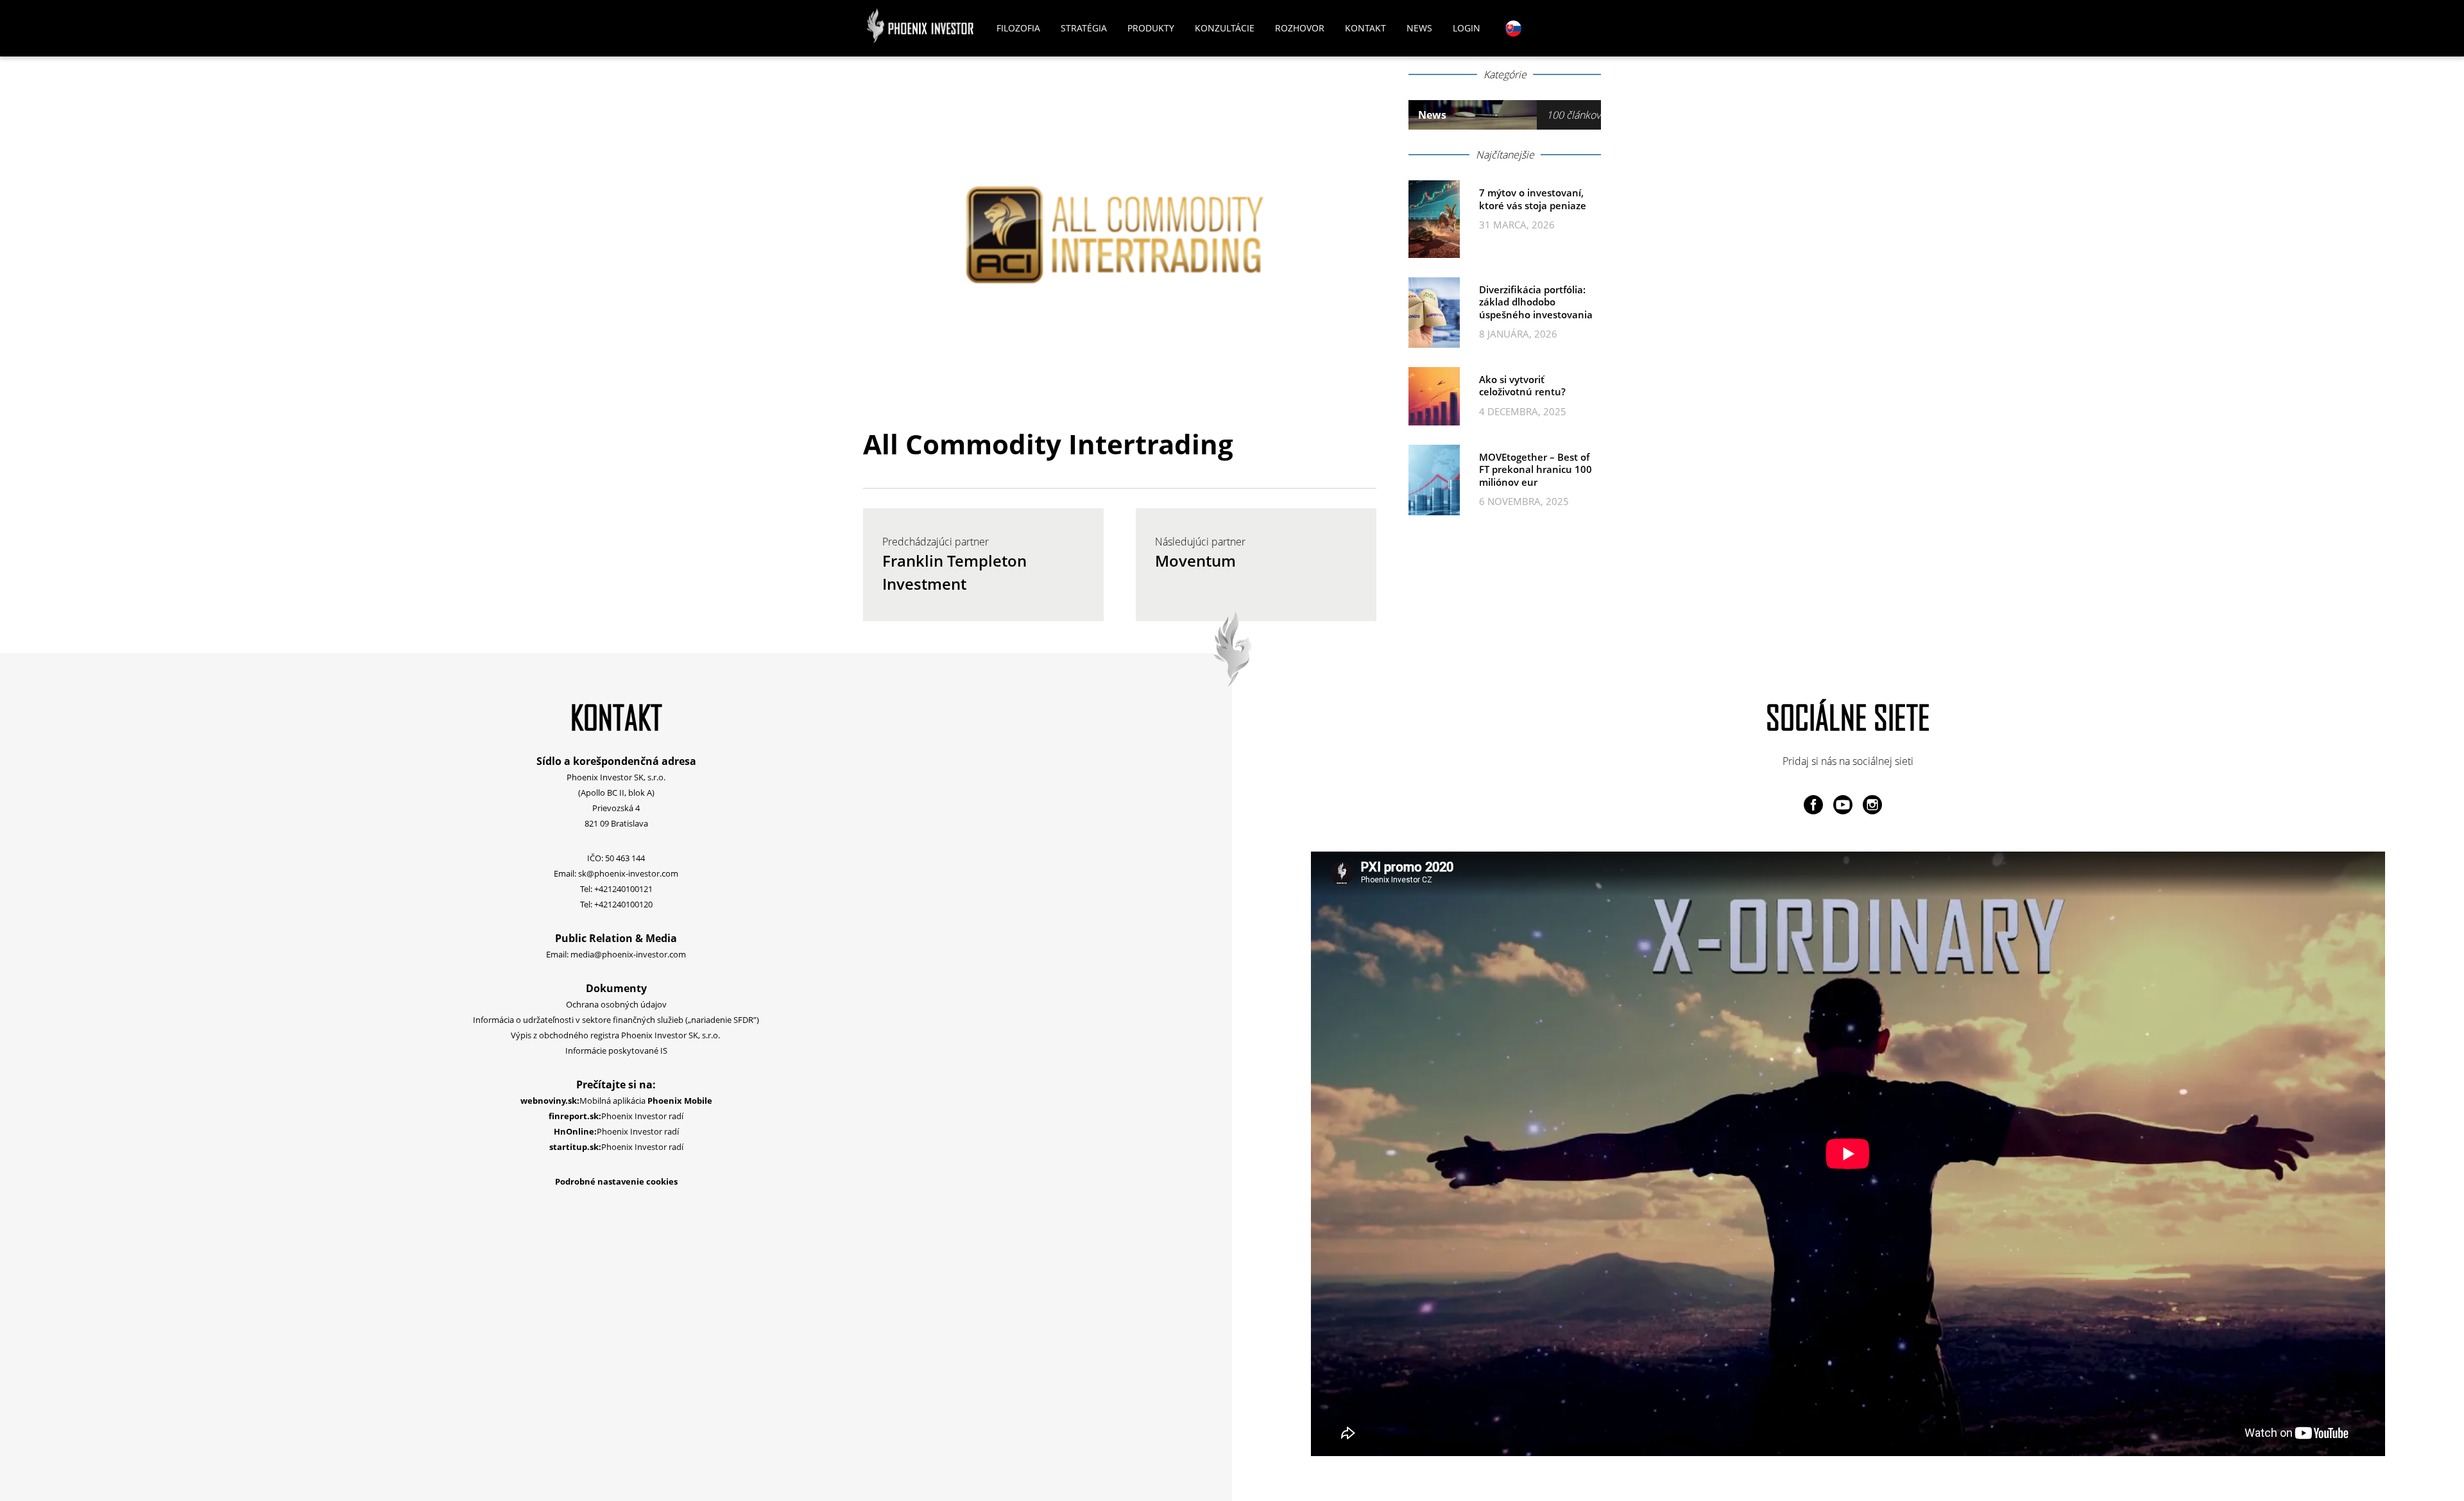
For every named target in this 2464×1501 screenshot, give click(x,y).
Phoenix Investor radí (616, 1116)
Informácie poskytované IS (616, 1051)
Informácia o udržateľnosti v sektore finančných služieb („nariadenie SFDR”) (616, 1020)
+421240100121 (623, 889)
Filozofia (1018, 28)
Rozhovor (1300, 28)
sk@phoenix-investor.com (628, 873)
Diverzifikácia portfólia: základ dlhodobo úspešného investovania (1536, 302)
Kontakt (1365, 28)
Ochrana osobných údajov (616, 1004)
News (1419, 28)
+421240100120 (623, 904)
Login (1467, 28)
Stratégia (1084, 28)
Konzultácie (1225, 28)
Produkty (1151, 28)
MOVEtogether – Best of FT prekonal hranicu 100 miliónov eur (1536, 469)
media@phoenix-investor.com (628, 954)
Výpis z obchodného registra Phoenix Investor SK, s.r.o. (616, 1035)
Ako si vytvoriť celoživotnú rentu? (1522, 386)
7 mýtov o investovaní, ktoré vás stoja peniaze (1533, 199)
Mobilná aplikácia (616, 1101)
